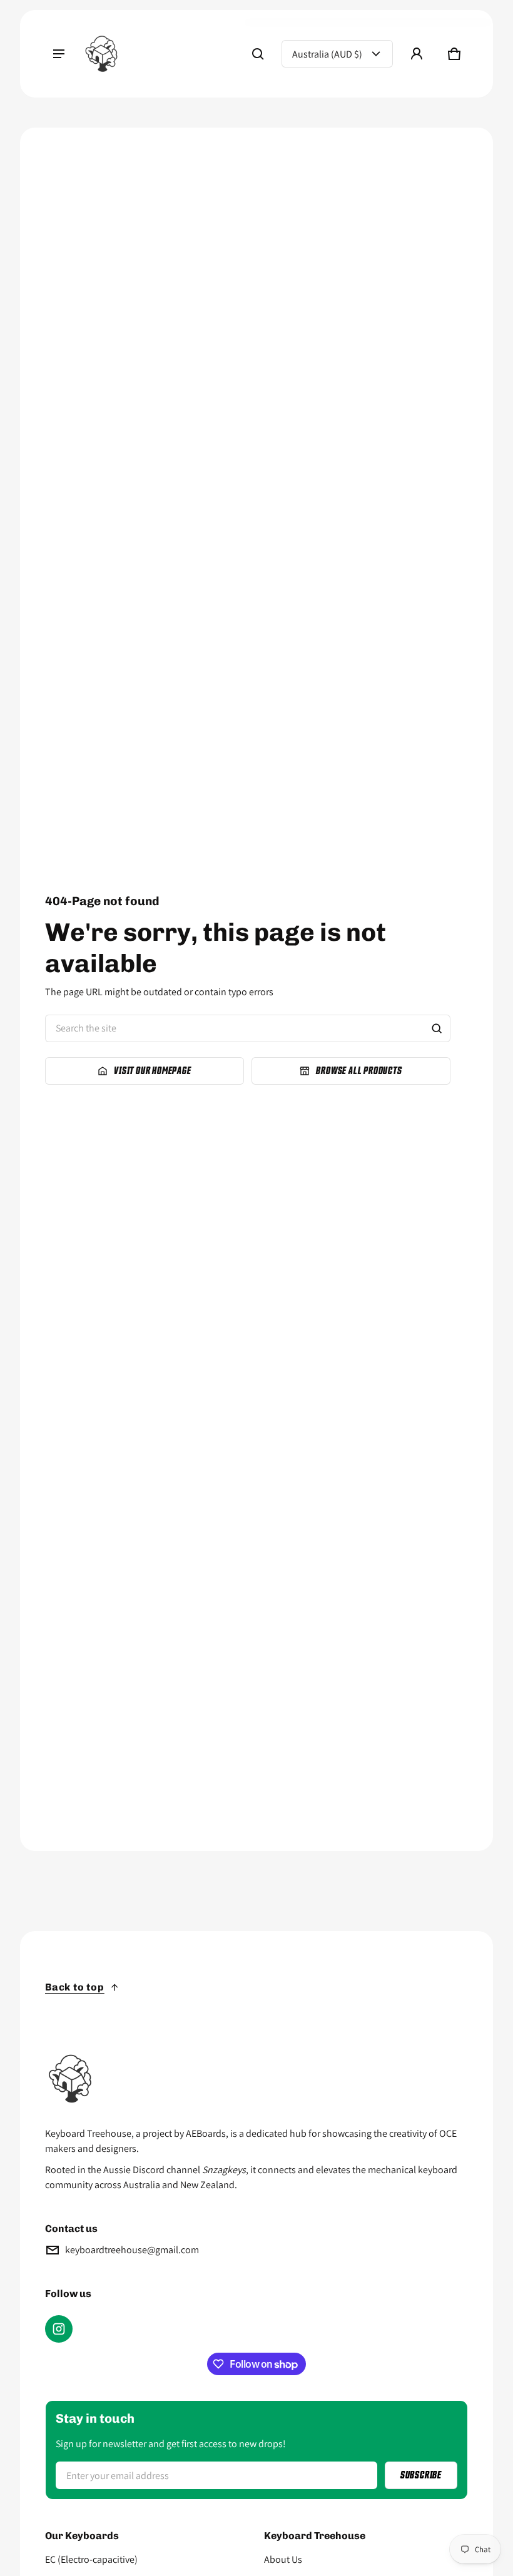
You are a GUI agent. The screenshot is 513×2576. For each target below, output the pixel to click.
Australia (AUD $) (327, 54)
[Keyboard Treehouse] (101, 54)
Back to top (75, 1987)
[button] (258, 54)
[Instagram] (59, 2329)
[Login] (417, 54)
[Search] (437, 1028)
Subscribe (421, 2475)
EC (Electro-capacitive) (91, 2559)
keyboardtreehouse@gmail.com (132, 2250)
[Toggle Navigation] (59, 54)
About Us (283, 2559)
